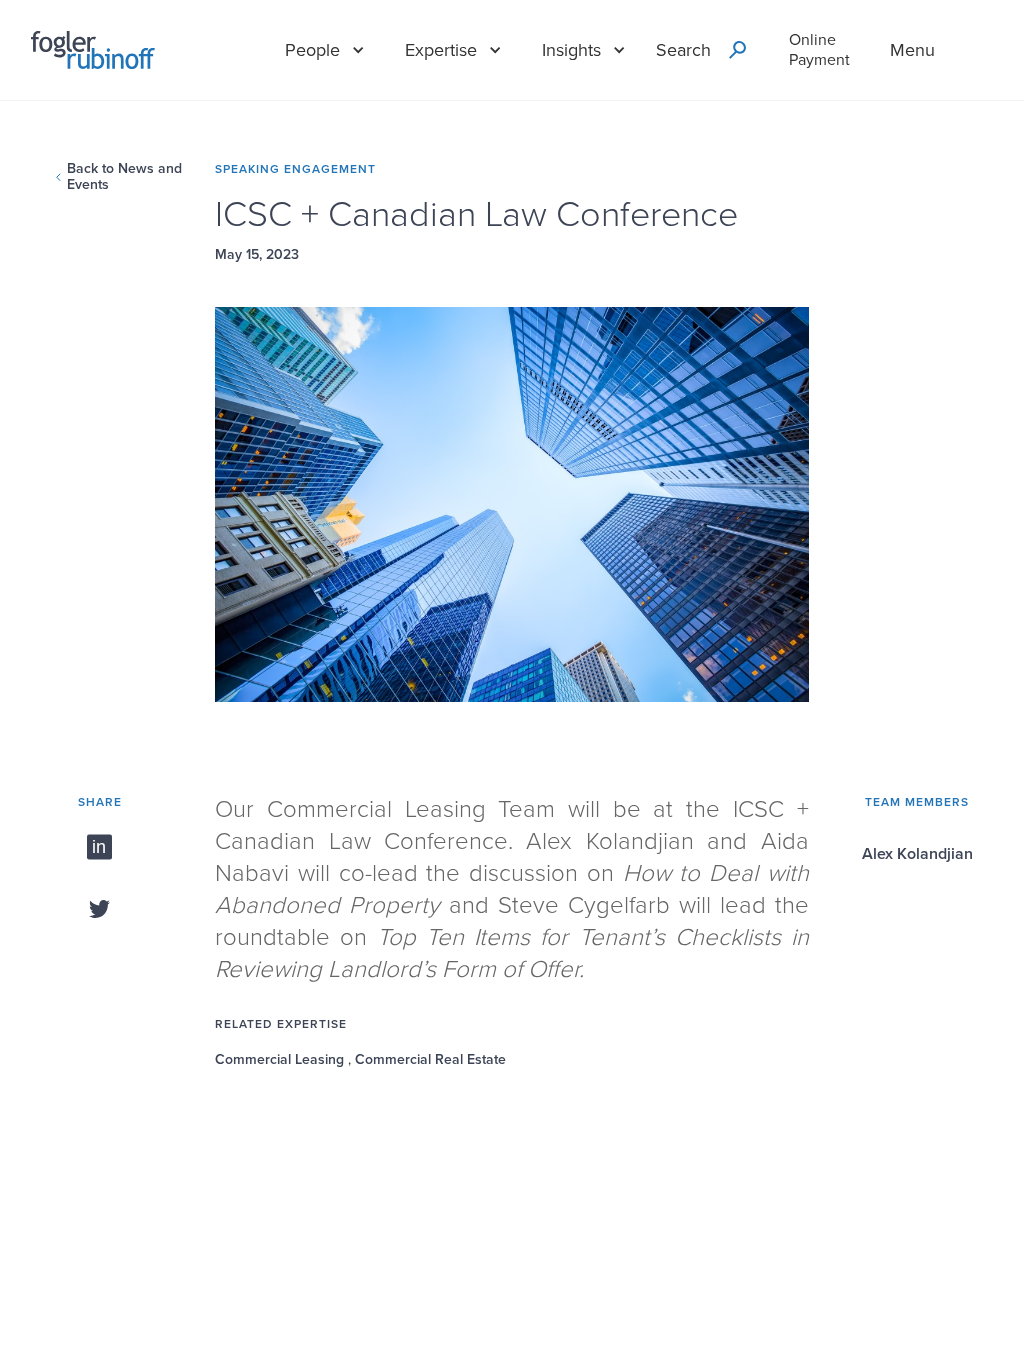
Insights (571, 50)
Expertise (441, 50)
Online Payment (819, 50)
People (312, 50)
